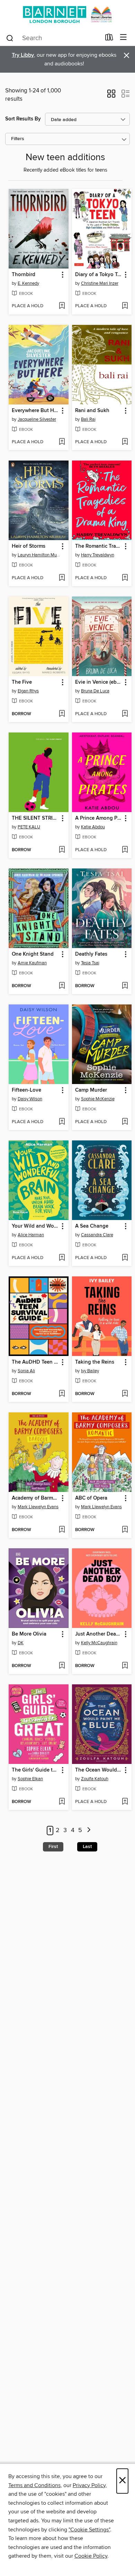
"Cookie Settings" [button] (89, 2530)
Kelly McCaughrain (99, 1643)
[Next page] (89, 1831)
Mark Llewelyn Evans (38, 1507)
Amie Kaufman (32, 963)
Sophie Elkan (30, 1779)
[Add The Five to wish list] (62, 714)
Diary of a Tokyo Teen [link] (99, 275)
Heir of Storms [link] (29, 546)
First (53, 1847)
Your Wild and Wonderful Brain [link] (35, 1226)
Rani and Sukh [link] (92, 411)
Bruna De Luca (95, 691)
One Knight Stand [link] (33, 954)
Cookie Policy (91, 2556)
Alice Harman (31, 1235)
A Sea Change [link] (92, 1226)
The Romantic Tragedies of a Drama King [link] (99, 546)
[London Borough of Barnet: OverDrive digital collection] (67, 15)
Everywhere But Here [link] (35, 411)
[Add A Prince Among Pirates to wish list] (125, 850)
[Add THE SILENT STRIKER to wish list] (62, 850)
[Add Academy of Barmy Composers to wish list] (62, 1530)
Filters (18, 139)
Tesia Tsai (90, 963)
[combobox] (53, 38)
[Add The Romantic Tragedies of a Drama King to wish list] (125, 578)
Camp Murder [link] (91, 1090)
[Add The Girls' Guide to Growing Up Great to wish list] (62, 1802)
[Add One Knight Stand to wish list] (62, 986)
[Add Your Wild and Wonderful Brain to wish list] (62, 1258)
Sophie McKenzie (98, 1099)
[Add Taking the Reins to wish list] (125, 1394)
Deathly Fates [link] (91, 954)
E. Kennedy (28, 283)
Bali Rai (88, 419)
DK (21, 1643)
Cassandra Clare (97, 1235)
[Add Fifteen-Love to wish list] (62, 1122)
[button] (111, 96)
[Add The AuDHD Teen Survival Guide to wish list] (62, 1394)
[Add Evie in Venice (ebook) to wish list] (125, 714)
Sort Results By (23, 119)
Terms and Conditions (34, 2485)
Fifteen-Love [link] (26, 1090)
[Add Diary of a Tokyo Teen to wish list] (125, 306)
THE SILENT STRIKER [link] (35, 818)
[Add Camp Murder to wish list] (125, 1122)
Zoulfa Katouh (95, 1779)
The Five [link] (22, 682)
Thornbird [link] (24, 275)
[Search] (10, 38)
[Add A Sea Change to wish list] (125, 1258)
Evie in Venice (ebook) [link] (99, 682)
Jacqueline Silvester (37, 419)
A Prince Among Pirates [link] (99, 818)
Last (87, 1847)
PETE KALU (29, 827)
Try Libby (23, 55)
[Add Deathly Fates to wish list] (125, 986)
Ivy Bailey (90, 1371)
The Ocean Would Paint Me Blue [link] (99, 1770)
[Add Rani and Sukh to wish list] (125, 442)
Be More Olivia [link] (29, 1634)
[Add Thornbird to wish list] (62, 306)
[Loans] (109, 39)
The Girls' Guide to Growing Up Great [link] (35, 1770)
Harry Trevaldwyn (98, 555)
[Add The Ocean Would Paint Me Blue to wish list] (125, 1802)
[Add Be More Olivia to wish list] (62, 1666)
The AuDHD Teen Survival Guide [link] (35, 1362)
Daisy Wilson (30, 1099)
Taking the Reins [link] (95, 1362)
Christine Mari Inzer (100, 283)
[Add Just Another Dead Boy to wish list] (125, 1666)
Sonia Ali (26, 1371)
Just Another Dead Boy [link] (99, 1634)
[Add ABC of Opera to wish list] (125, 1530)
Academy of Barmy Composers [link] (35, 1498)
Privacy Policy (89, 2485)
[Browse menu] (123, 38)
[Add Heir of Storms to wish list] (62, 578)
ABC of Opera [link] (91, 1498)
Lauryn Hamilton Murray (39, 555)
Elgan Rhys (28, 691)
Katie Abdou (93, 827)
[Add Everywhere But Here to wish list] (62, 442)
